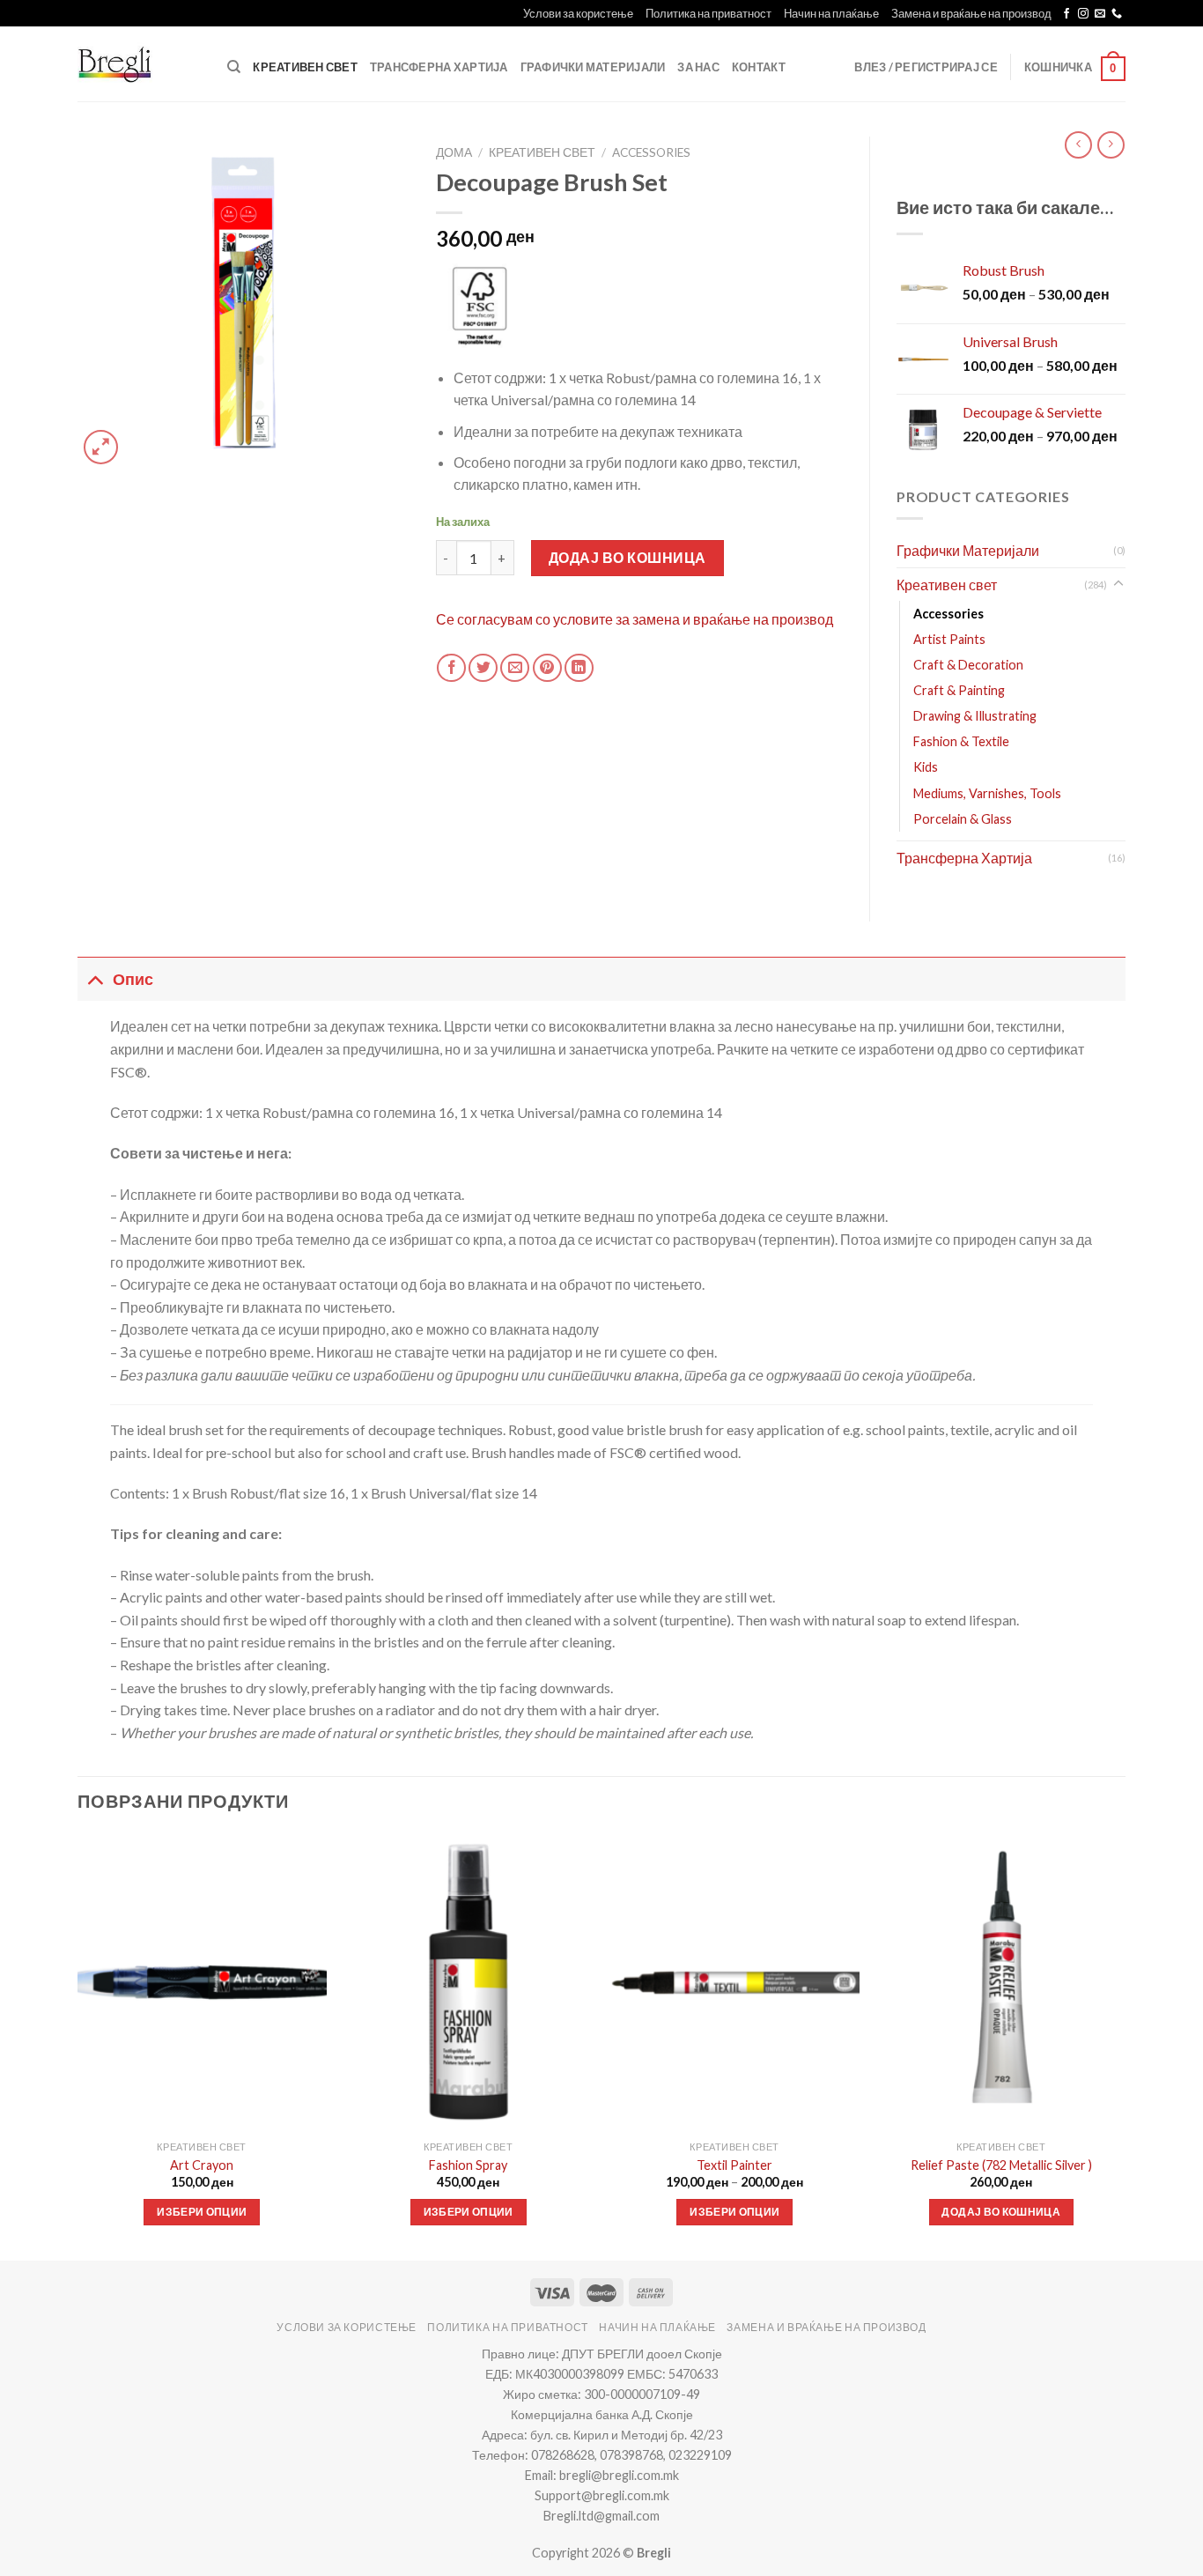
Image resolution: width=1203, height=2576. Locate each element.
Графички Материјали (593, 67)
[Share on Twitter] (483, 668)
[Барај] (234, 67)
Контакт (759, 67)
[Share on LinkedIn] (579, 668)
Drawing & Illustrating (975, 716)
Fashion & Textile (961, 741)
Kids (926, 767)
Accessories (651, 152)
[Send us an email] (1100, 14)
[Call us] (1117, 14)
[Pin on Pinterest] (547, 668)
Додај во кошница (627, 557)
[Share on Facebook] (451, 668)
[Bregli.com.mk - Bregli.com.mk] (130, 64)
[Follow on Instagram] (1083, 14)
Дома (454, 152)
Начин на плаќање (831, 13)
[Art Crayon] (202, 1983)
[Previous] (78, 2045)
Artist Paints (949, 639)
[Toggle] (1118, 584)
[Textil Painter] (735, 1983)
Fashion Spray (468, 2165)
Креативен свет (305, 67)
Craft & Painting (959, 690)
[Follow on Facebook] (1066, 14)
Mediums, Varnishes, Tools (987, 793)
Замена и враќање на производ (971, 13)
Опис (133, 979)
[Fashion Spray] (468, 1983)
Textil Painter (734, 2165)
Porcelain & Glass (963, 819)
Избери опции (202, 2212)
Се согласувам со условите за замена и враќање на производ (635, 619)
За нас (698, 67)
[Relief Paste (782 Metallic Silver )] (1001, 1983)
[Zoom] (101, 447)
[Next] (1125, 2045)
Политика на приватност (709, 13)
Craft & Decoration (968, 665)
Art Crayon (202, 2165)
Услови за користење (578, 13)
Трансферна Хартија (439, 67)
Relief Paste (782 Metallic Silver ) (1001, 2165)
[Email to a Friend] (515, 668)
